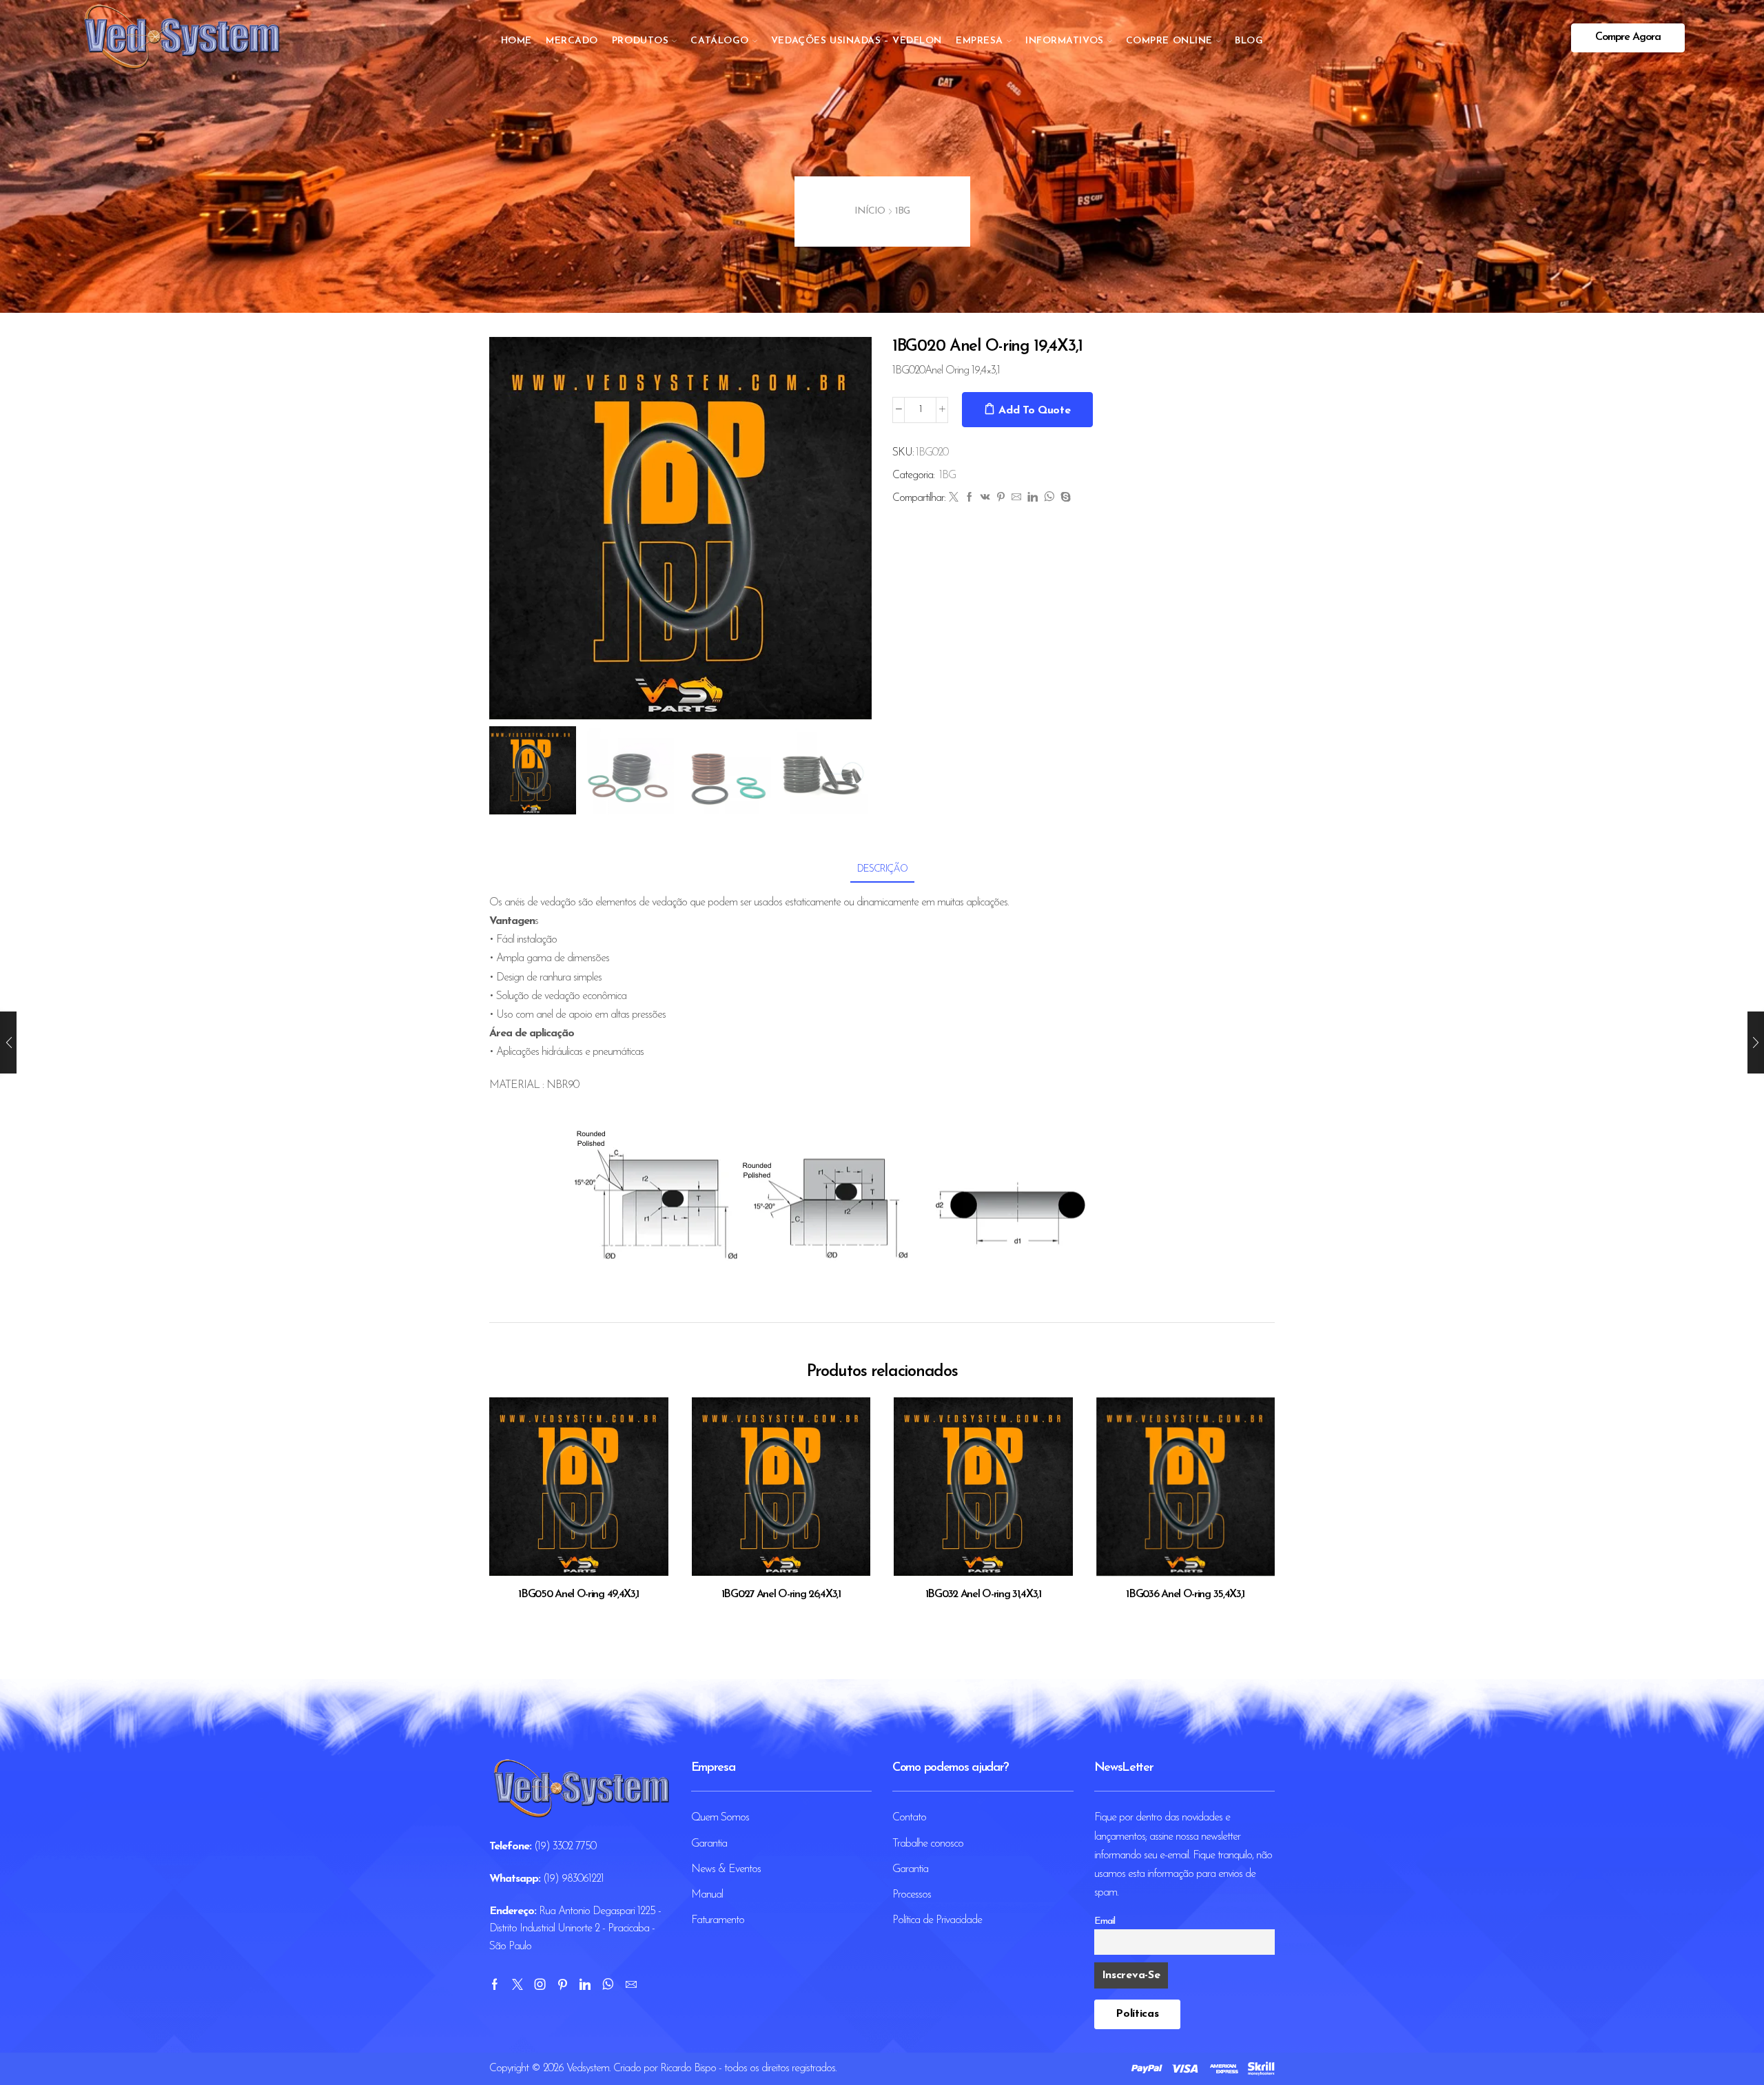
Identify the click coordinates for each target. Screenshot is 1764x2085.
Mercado (572, 41)
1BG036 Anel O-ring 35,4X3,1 (1185, 1594)
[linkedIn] (1032, 499)
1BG (902, 211)
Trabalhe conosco (928, 1844)
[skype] (1064, 499)
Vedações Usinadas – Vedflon (857, 41)
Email (1105, 1921)
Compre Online (1169, 41)
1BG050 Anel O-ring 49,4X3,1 (578, 1594)
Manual (707, 1895)
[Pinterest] (1001, 499)
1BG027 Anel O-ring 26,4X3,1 (781, 1594)
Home (516, 41)
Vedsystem (588, 2068)
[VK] (985, 499)
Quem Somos (720, 1818)
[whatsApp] (1049, 499)
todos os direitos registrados (780, 2068)
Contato (909, 1818)
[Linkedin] (585, 1984)
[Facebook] (969, 499)
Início (870, 211)
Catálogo (719, 41)
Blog (1249, 41)
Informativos (1065, 41)
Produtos (640, 41)
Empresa (980, 41)
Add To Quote (1034, 411)
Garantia (709, 1844)
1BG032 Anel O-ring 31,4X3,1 (983, 1594)
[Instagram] (540, 1984)
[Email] (631, 1984)
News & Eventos (726, 1869)
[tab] (882, 869)
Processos (912, 1895)
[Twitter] (953, 499)
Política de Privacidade (937, 1920)
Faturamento (718, 1920)
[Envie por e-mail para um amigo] (1016, 499)
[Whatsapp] (608, 1984)
